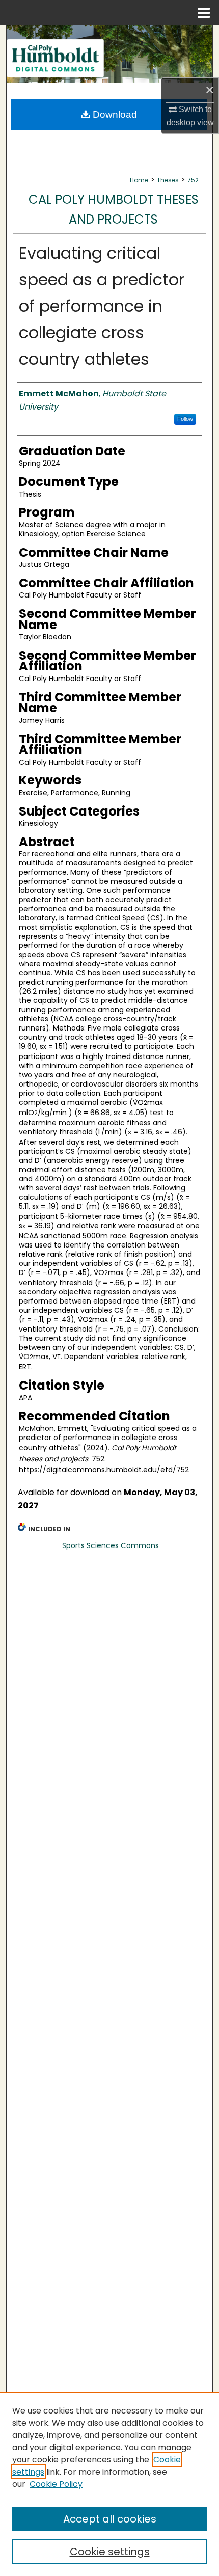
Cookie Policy (56, 2484)
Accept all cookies (110, 2519)
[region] (109, 2484)
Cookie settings (110, 2552)
